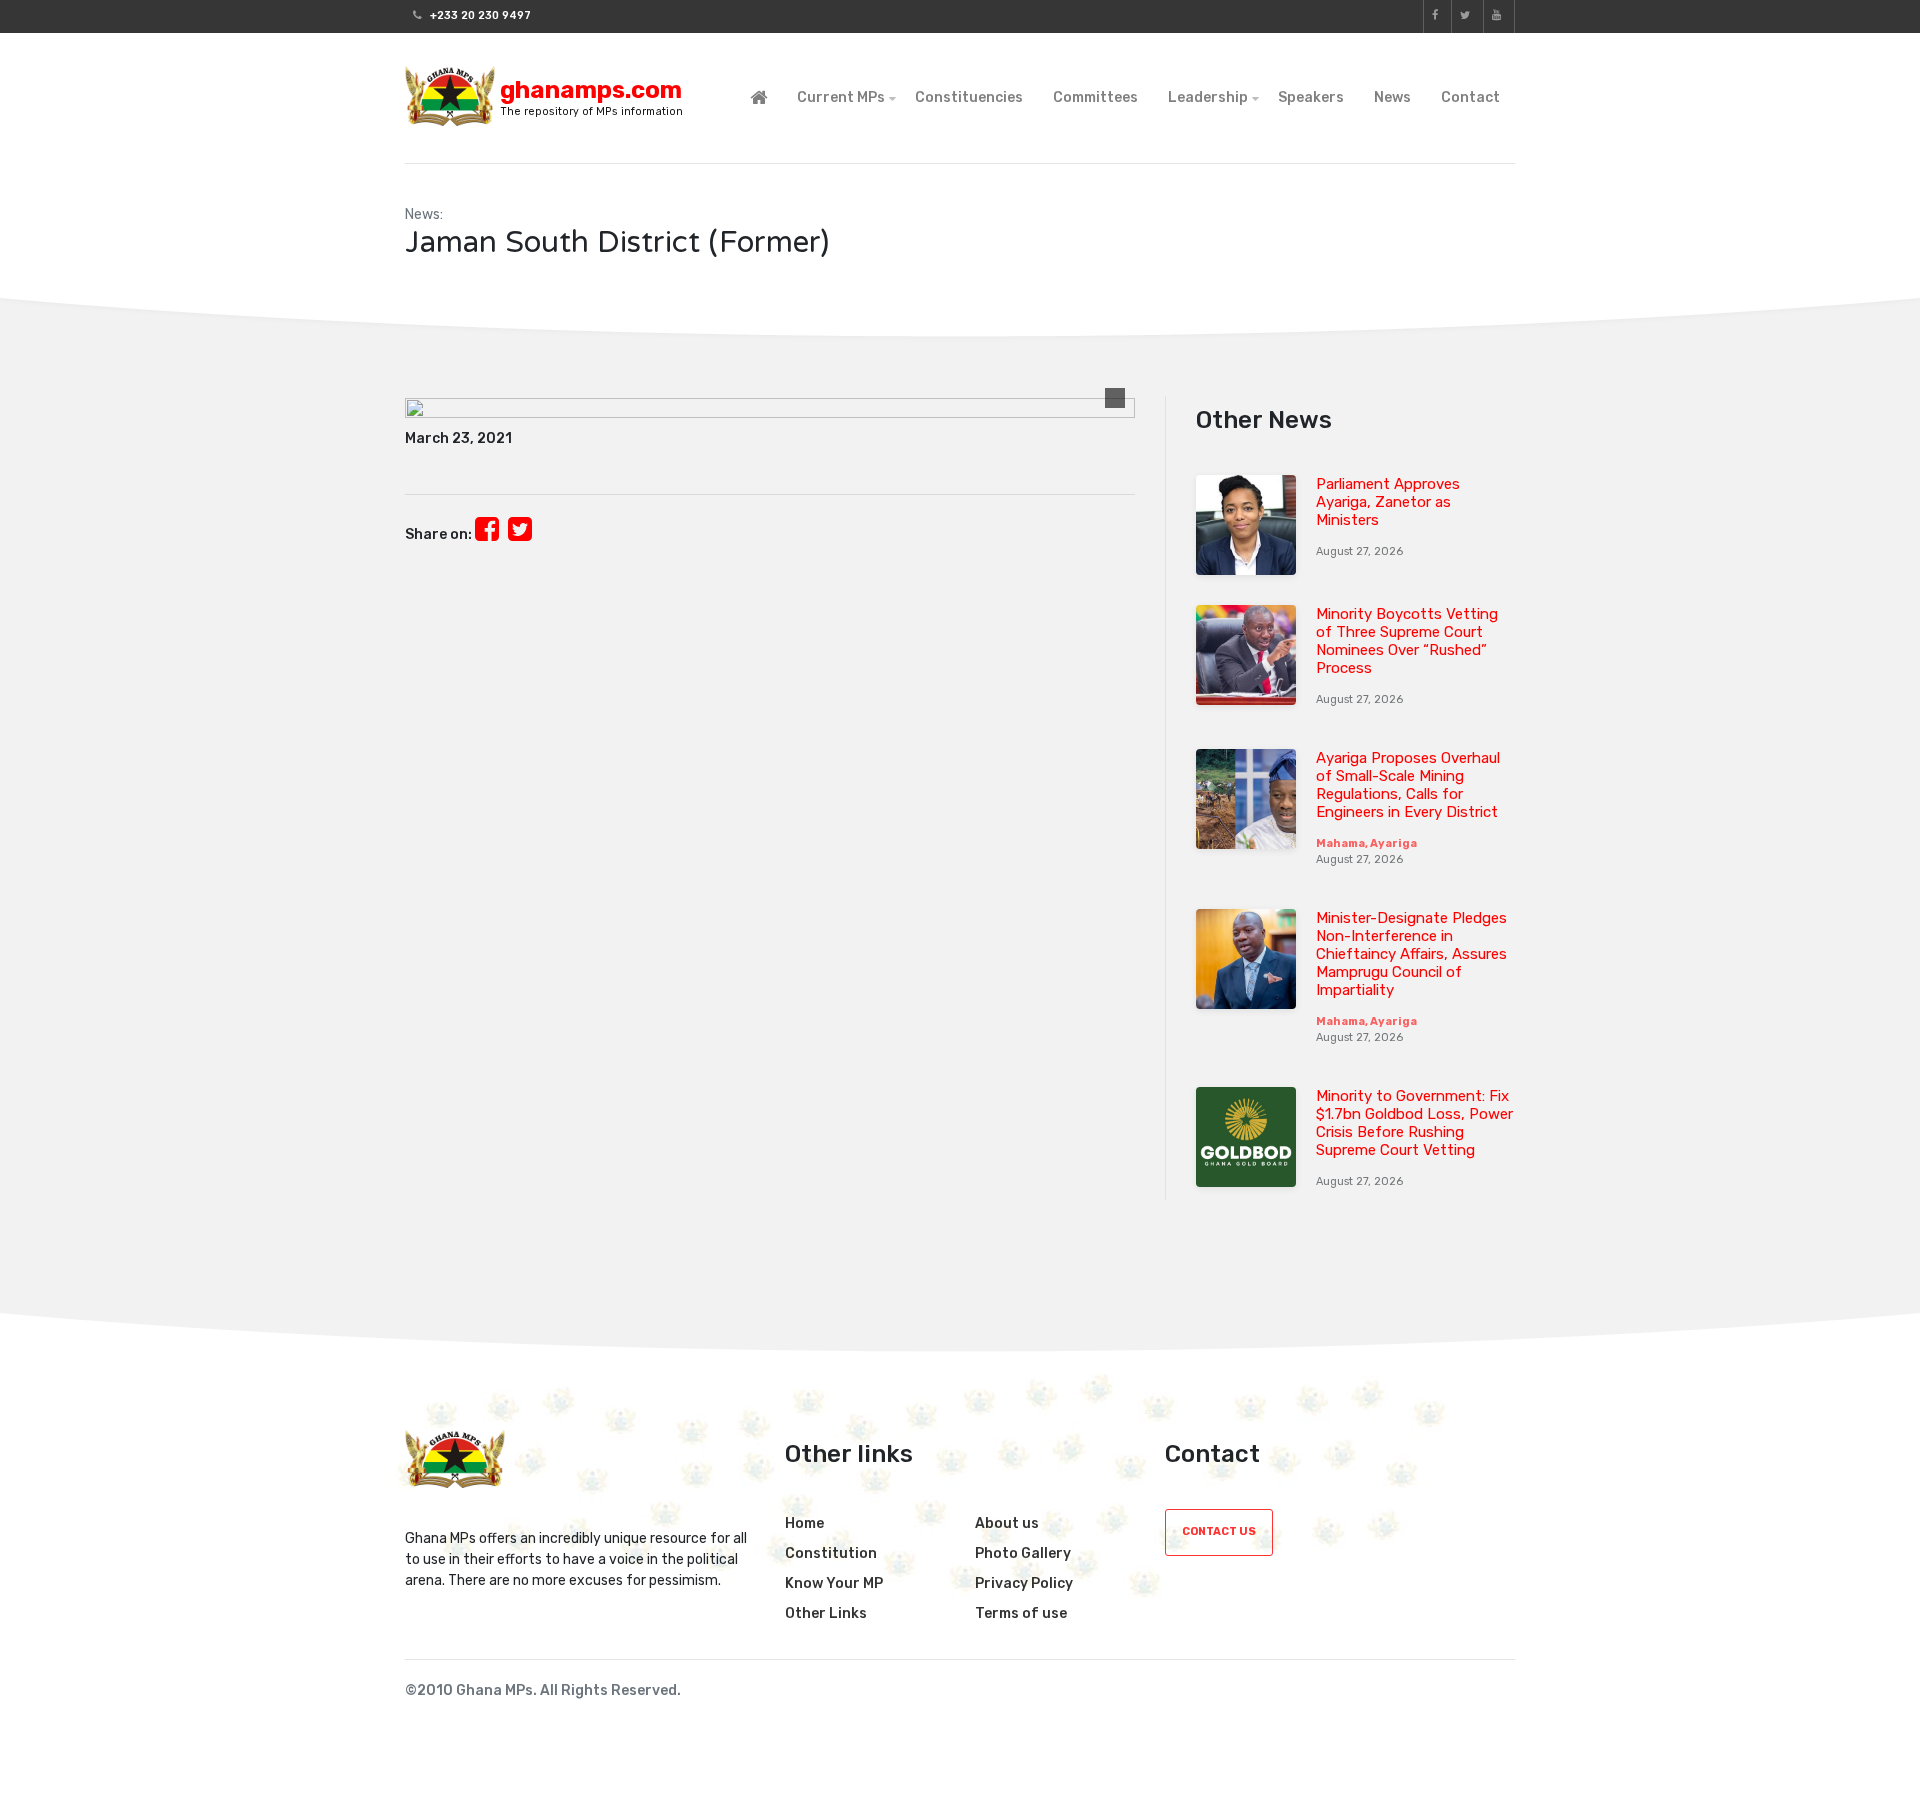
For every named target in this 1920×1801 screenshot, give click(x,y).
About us (1007, 1523)
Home (804, 1523)
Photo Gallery (1023, 1553)
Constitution (831, 1553)
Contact (1470, 97)
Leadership (1208, 97)
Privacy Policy (1024, 1583)
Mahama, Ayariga (1366, 843)
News (1392, 97)
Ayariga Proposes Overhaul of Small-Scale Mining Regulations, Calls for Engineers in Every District (1408, 785)
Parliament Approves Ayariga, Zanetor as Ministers (1388, 502)
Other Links (826, 1613)
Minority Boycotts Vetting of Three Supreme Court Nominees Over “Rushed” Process (1407, 641)
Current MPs (841, 97)
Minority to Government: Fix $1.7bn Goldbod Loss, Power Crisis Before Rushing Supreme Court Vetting (1414, 1123)
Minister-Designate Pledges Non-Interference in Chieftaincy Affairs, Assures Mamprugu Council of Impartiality (1411, 954)
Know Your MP (834, 1583)
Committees (1095, 97)
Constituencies (969, 97)
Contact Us (1219, 1531)
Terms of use (1021, 1613)
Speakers (1311, 97)
